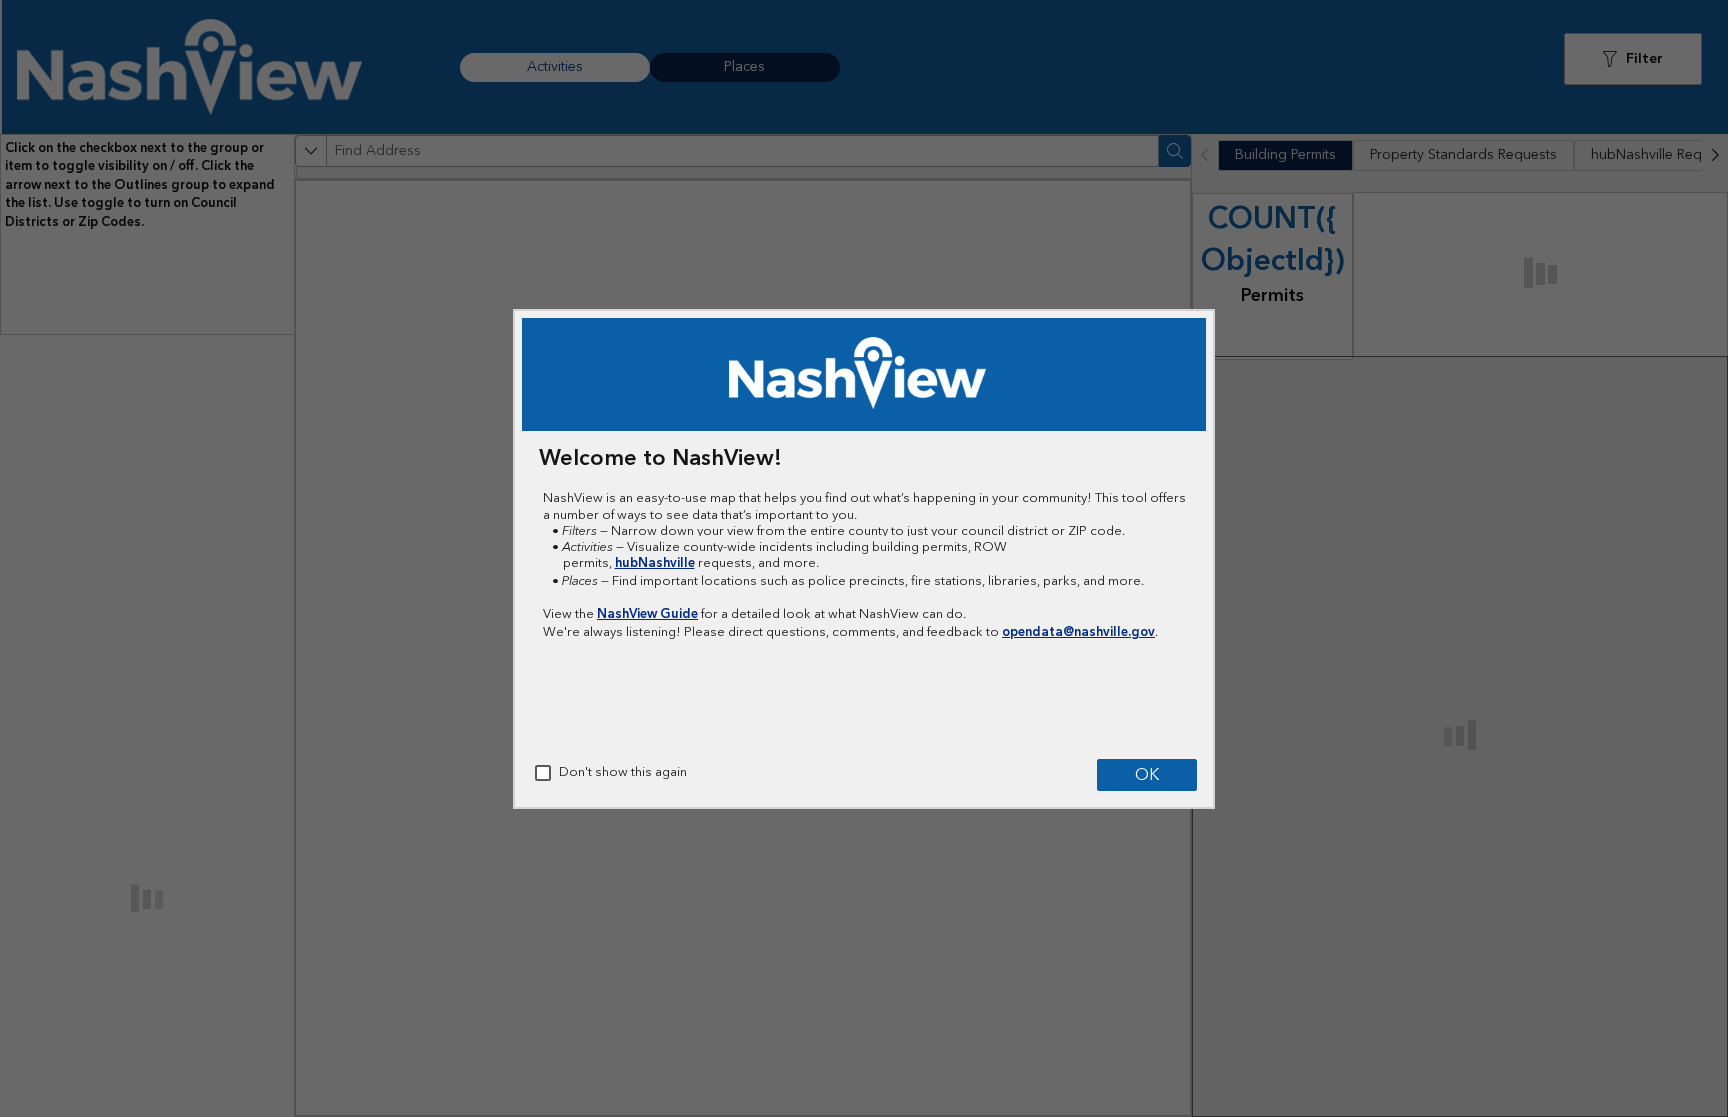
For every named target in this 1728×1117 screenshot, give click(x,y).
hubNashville (655, 563)
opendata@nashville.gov (1078, 632)
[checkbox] (543, 773)
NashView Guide (647, 614)
